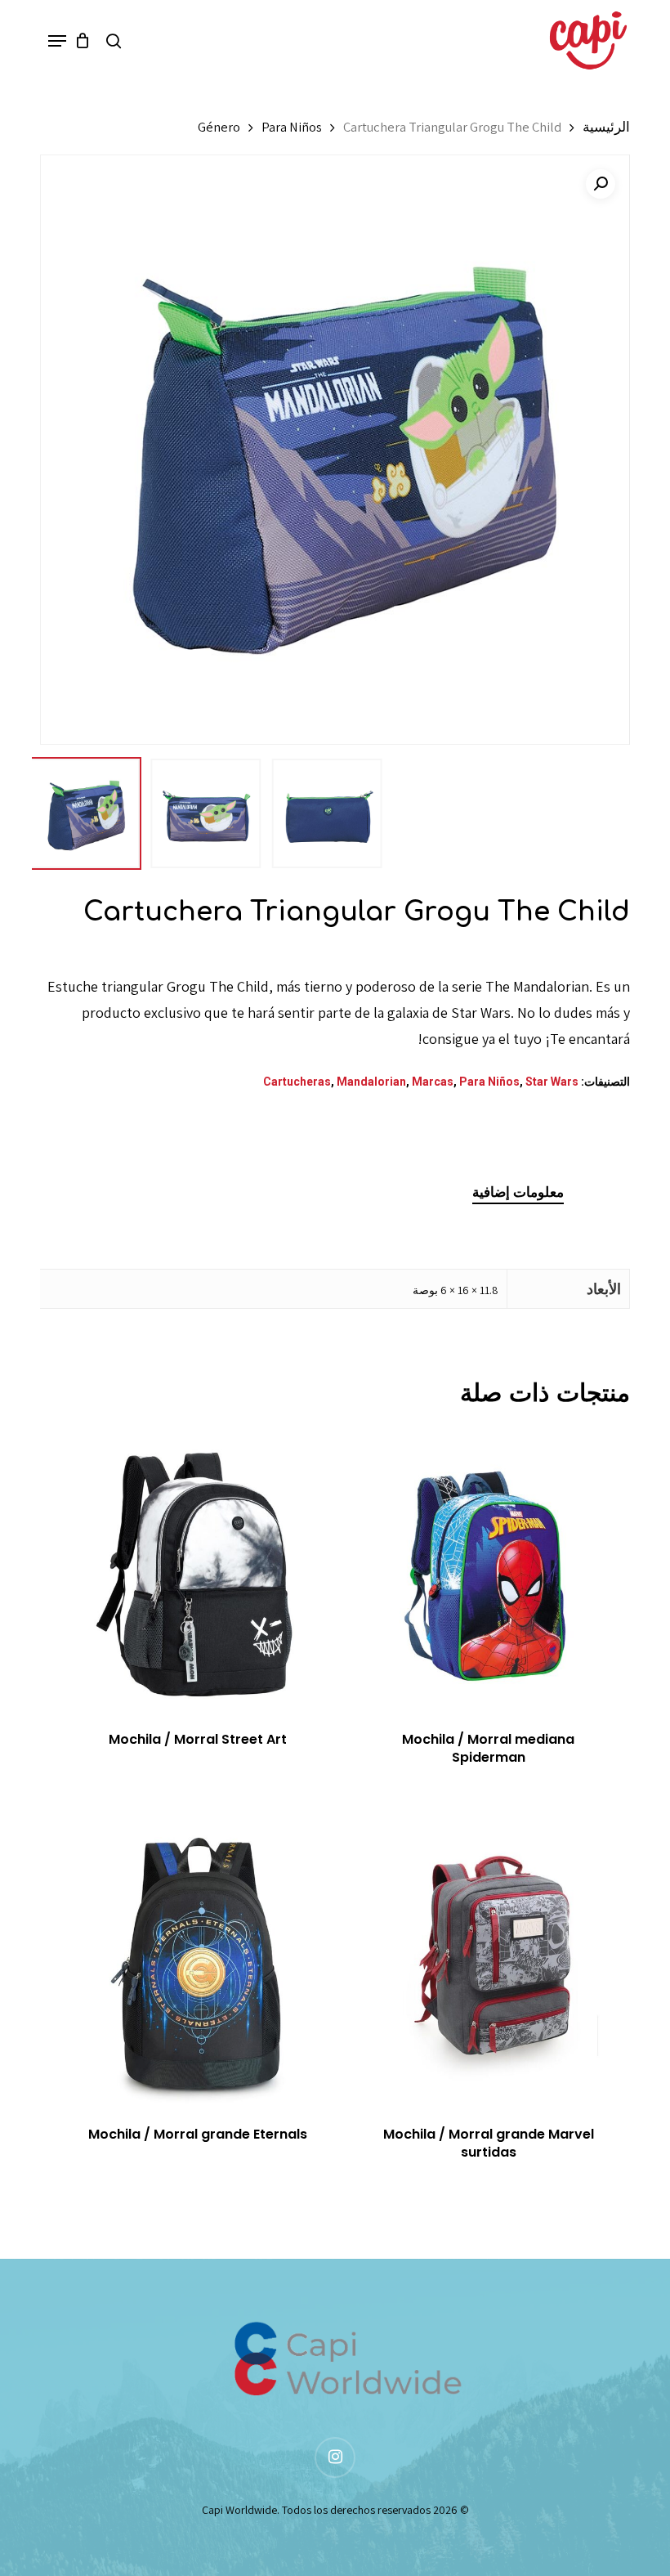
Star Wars (552, 1082)
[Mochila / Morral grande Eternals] (198, 1964)
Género (219, 127)
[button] (57, 41)
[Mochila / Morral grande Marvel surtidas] (488, 1964)
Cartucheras (297, 1082)
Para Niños (292, 127)
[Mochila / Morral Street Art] (198, 1568)
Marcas (433, 1082)
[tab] (518, 1192)
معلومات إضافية (518, 1192)
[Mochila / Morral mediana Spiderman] (488, 1568)
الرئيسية (606, 127)
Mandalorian (371, 1082)
